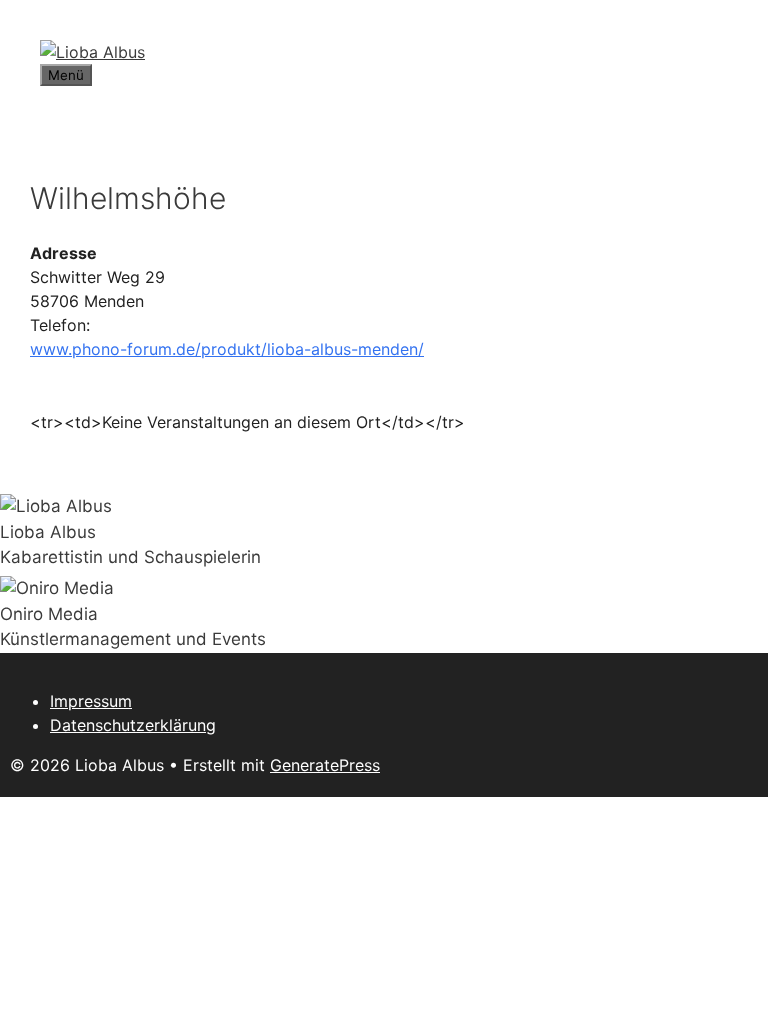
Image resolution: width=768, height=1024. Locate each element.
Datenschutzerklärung (133, 725)
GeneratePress (325, 765)
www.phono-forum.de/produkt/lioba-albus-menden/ (227, 349)
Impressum (91, 701)
